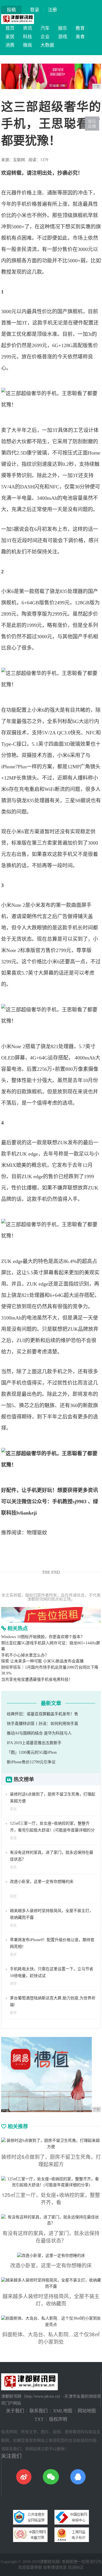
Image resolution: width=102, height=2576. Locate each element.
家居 (10, 37)
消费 (10, 45)
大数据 (47, 45)
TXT (39, 2419)
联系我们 (39, 2411)
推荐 (13, 1955)
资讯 (27, 28)
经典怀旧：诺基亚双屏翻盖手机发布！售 (42, 1714)
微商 (27, 45)
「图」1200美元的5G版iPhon (32, 1752)
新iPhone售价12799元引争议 (31, 1762)
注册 (52, 10)
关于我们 (15, 2411)
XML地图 (63, 2411)
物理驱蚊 (37, 1533)
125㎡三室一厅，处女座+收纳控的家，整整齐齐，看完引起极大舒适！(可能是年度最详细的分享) (52, 1830)
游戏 (63, 37)
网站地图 (87, 2411)
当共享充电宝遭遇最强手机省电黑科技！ (37, 1680)
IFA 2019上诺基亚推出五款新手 (34, 1743)
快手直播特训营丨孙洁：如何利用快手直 (42, 1724)
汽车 (45, 28)
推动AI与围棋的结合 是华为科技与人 (39, 1733)
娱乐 (63, 28)
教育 (80, 28)
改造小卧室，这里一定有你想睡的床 (42, 1882)
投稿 (11, 10)
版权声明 (58, 2419)
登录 (35, 10)
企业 (45, 37)
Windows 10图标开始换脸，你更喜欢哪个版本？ (43, 1637)
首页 (10, 28)
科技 (27, 37)
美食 (80, 37)
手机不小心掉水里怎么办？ (25, 1655)
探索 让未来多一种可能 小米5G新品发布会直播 (42, 1661)
